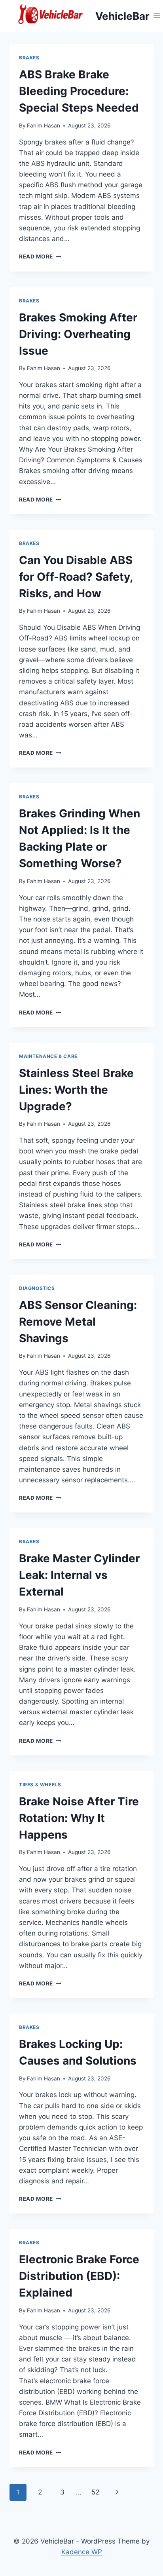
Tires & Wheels (40, 1785)
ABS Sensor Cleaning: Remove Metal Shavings (78, 1322)
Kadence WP (82, 2552)
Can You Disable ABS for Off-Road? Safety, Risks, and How (76, 577)
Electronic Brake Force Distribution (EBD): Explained (79, 2276)
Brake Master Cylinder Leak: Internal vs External (79, 1575)
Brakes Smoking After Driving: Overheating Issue (78, 334)
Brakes (29, 58)
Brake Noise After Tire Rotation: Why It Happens (79, 1818)
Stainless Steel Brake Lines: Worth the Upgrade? (76, 1090)
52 (95, 2492)
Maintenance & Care (48, 1056)
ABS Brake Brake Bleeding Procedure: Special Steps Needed (79, 91)
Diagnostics (37, 1288)
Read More (40, 256)
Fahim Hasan (44, 125)
